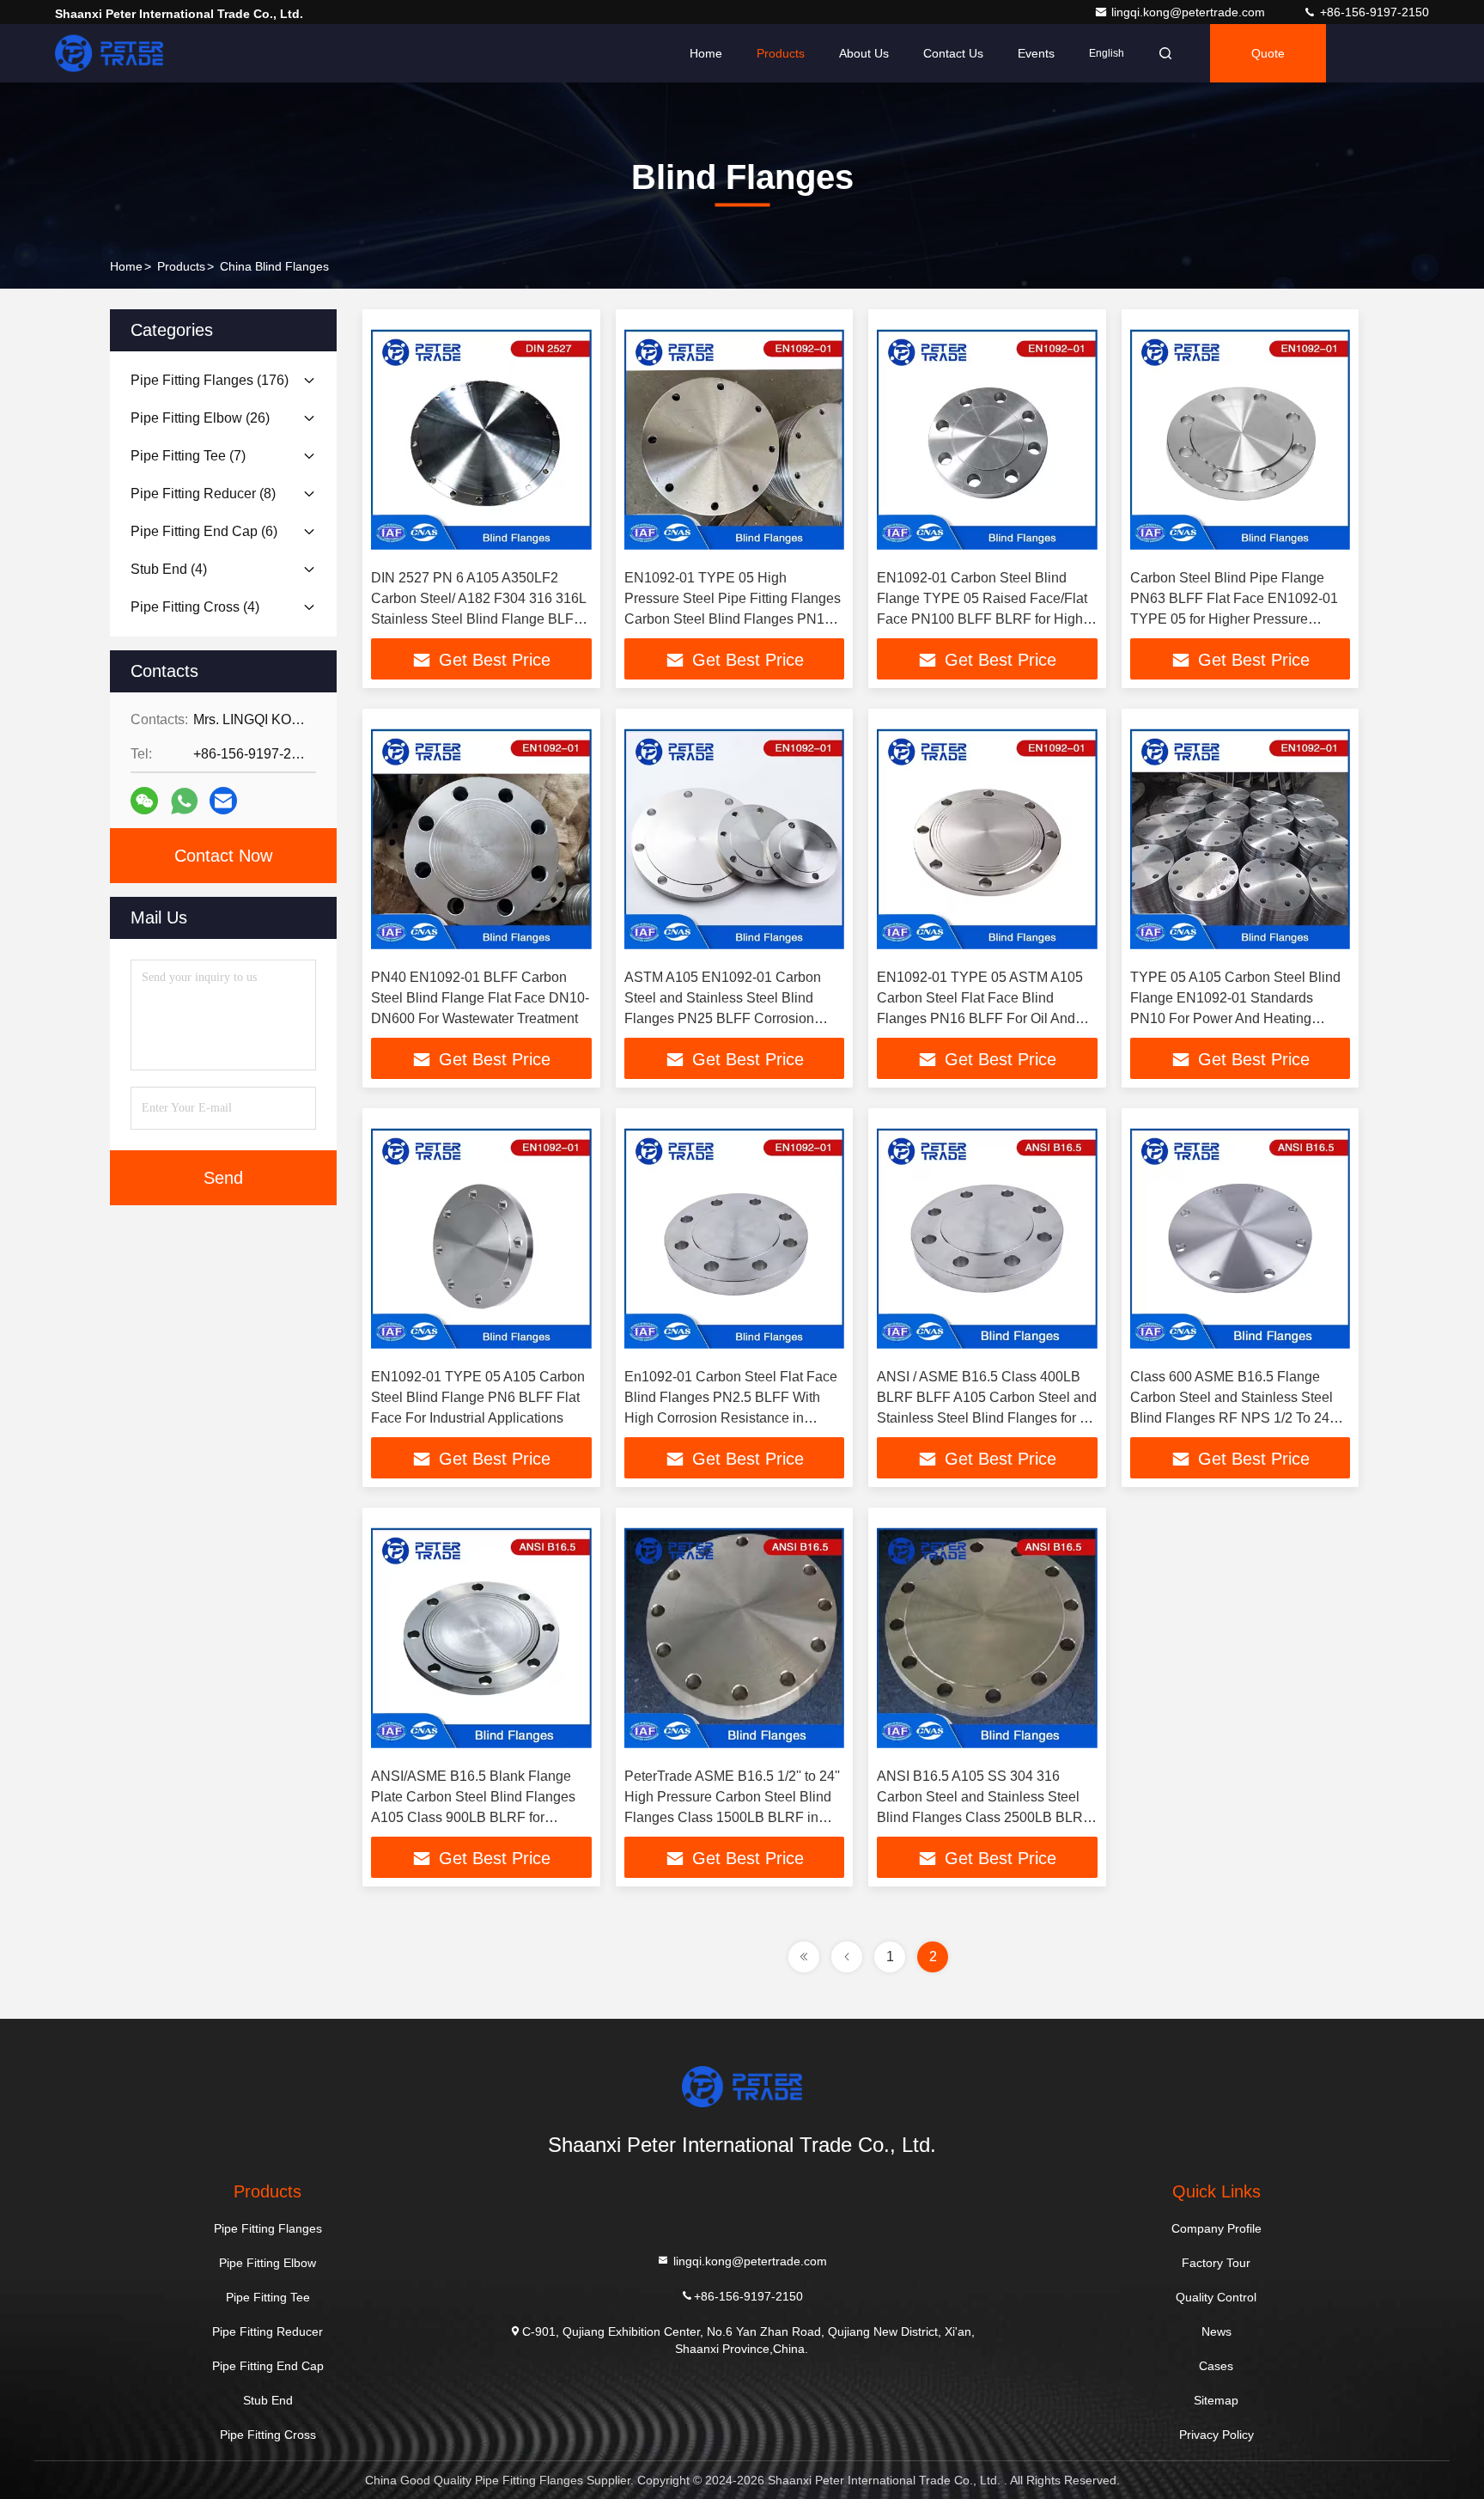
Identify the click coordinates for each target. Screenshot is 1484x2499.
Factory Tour (1216, 2263)
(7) (188, 456)
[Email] (223, 801)
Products (781, 53)
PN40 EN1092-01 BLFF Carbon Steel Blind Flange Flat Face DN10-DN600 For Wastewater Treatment (480, 998)
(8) (203, 494)
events (1036, 53)
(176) (210, 380)
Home (706, 53)
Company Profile (1216, 2228)
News (1216, 2331)
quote (1268, 53)
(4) (169, 569)
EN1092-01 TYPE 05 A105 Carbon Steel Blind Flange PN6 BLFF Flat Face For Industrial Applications (478, 1397)
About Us (864, 53)
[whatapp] (184, 801)
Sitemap (1216, 2400)
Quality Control (1216, 2297)
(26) (200, 418)
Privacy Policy (1216, 2435)
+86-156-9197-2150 (1373, 12)
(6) (204, 531)
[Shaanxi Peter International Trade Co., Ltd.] (109, 53)
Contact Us (953, 53)
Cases (1216, 2366)
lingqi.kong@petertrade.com (1190, 12)
